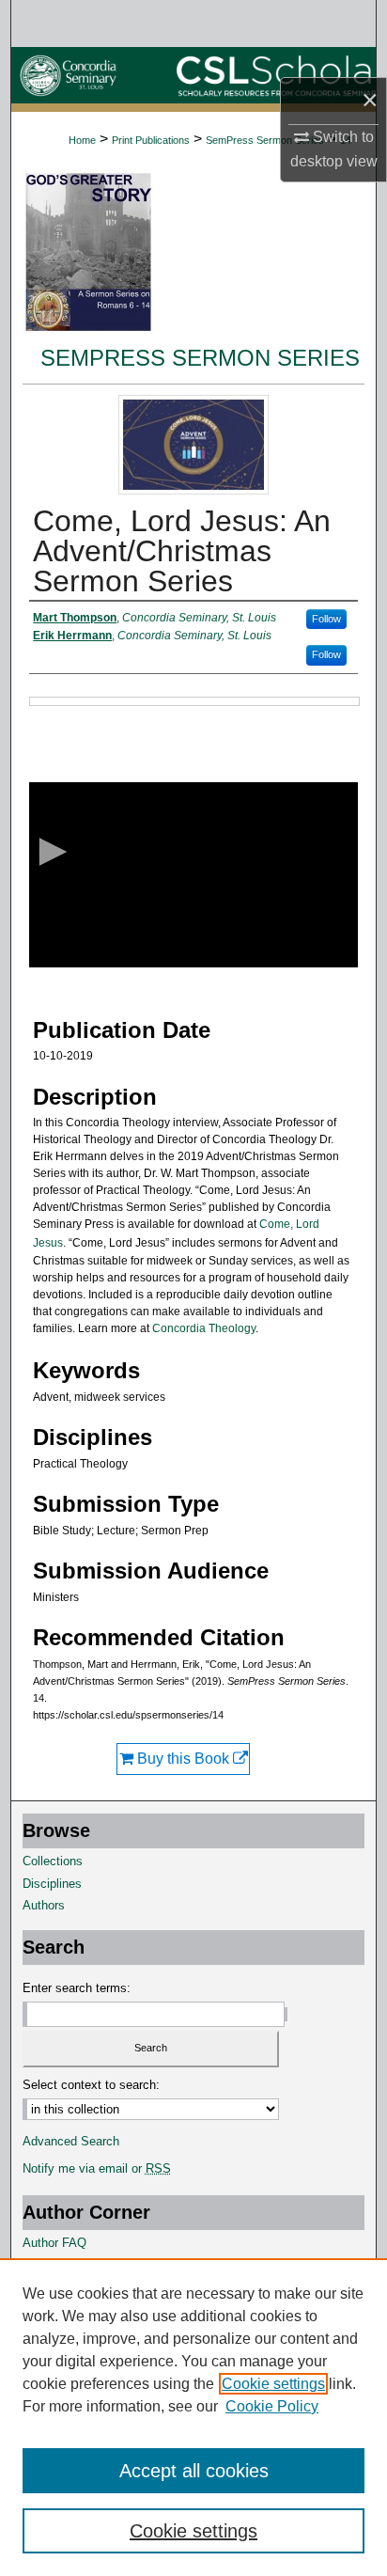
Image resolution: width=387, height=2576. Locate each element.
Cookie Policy (272, 2406)
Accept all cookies (194, 2471)
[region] (193, 2417)
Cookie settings (273, 2384)
